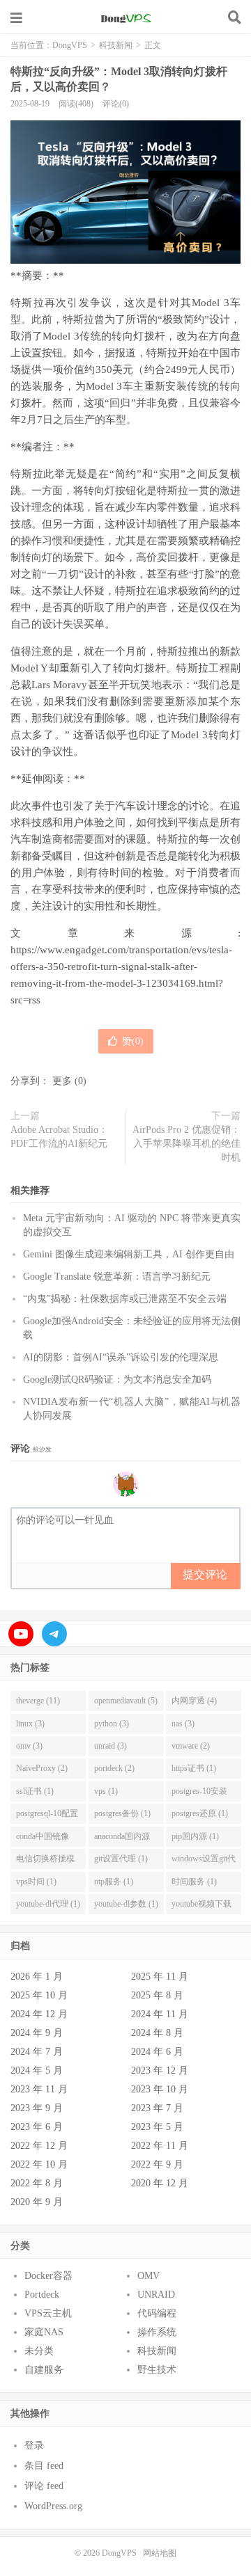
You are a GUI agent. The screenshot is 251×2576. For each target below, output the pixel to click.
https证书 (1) (194, 1768)
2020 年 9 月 (37, 2202)
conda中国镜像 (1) (43, 1839)
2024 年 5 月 (37, 2070)
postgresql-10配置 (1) (47, 1816)
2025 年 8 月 (157, 1995)
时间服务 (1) (194, 1882)
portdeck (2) (114, 1768)
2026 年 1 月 (37, 1977)
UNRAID (156, 2295)
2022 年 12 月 (39, 2146)
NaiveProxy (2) (42, 1768)
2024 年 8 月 (157, 2033)
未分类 (39, 2351)
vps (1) (106, 1791)
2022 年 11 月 (160, 2146)
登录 (34, 2446)
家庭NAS (44, 2332)
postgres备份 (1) (122, 1813)
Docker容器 (48, 2276)
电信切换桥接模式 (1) (45, 1861)
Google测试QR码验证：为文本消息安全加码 (117, 1380)
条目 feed (44, 2466)
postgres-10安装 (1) (199, 1794)
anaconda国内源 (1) (122, 1839)
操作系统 (157, 2332)
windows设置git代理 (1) (204, 1861)
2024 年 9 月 (37, 2033)
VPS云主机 (48, 2313)
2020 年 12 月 (160, 2183)
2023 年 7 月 (157, 2108)
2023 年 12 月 (160, 2070)
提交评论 (205, 1574)
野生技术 (157, 2370)
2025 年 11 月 (160, 1977)
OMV (149, 2276)
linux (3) (30, 1724)
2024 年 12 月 (39, 2014)
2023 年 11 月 (39, 2089)
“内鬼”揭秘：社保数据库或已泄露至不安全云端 (125, 1299)
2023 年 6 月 (37, 2127)
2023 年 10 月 (160, 2089)
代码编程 (157, 2313)
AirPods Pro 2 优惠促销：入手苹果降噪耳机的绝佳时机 (187, 1144)
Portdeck (42, 2295)
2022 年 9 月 (157, 2164)
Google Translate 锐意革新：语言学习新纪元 (117, 1277)
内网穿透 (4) (194, 1701)
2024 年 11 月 (160, 2014)
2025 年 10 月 (39, 1995)
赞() (133, 1041)
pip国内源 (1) (195, 1836)
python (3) (112, 1724)
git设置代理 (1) (121, 1859)
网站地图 (160, 2553)
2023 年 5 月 (157, 2127)
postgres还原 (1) (200, 1813)
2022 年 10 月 (39, 2164)
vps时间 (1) (36, 1882)
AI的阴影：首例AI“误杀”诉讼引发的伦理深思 (121, 1357)
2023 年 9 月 (37, 2108)
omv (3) (29, 1746)
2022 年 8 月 (37, 2183)
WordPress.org (53, 2506)
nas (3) (183, 1724)
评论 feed (44, 2486)
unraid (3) (111, 1746)
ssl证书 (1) (35, 1791)
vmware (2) (191, 1746)
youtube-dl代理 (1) (48, 1904)
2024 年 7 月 (37, 2052)
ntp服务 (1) (114, 1882)
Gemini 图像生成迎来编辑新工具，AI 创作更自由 (129, 1254)
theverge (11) (38, 1701)
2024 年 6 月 (157, 2052)
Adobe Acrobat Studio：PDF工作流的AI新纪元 (59, 1137)
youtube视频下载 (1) (201, 1907)
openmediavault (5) (126, 1701)
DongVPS (125, 17)
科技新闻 (116, 45)
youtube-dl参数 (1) (126, 1904)
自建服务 (44, 2370)
